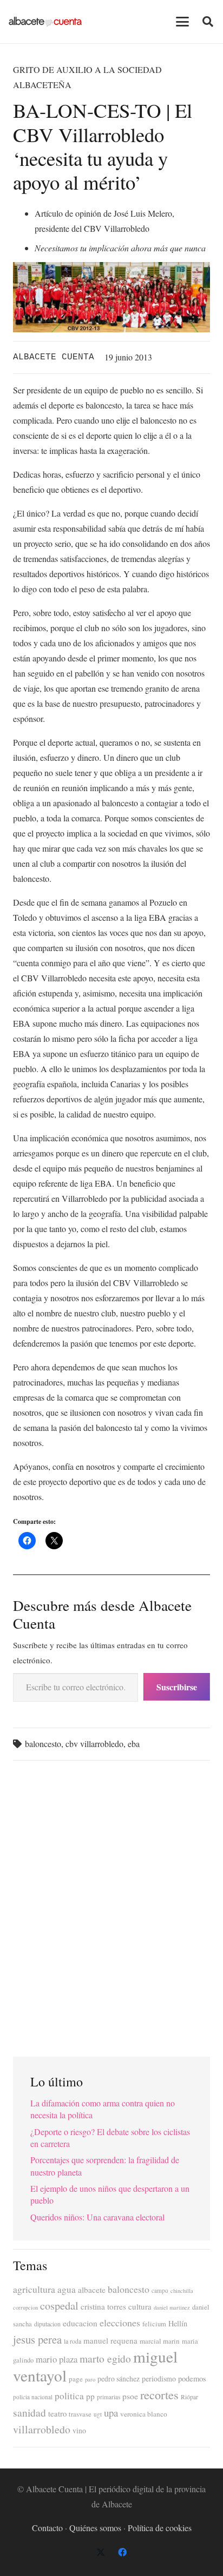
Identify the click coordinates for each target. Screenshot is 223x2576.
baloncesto (43, 1744)
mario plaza (57, 2359)
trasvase (80, 2414)
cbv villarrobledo (94, 1744)
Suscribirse (177, 1687)
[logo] (45, 22)
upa (111, 2413)
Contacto (47, 2528)
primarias (109, 2397)
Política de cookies (160, 2528)
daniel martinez (172, 2307)
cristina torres (103, 2306)
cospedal (59, 2306)
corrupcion (25, 2307)
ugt (98, 2414)
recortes (159, 2394)
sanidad (29, 2412)
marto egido (105, 2358)
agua (67, 2289)
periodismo (159, 2378)
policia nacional (33, 2397)
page (76, 2379)
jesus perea (37, 2339)
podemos (192, 2378)
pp (90, 2396)
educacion (80, 2323)
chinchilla (182, 2291)
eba (134, 1744)
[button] (182, 22)
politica (69, 2396)
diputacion (47, 2324)
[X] (101, 2552)
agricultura (34, 2289)
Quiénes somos (95, 2528)
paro (90, 2379)
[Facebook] (122, 2552)
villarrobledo (42, 2429)
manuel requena (110, 2340)
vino (79, 2431)
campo (160, 2290)
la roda (73, 2341)
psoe (130, 2396)
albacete (92, 2290)
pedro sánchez (119, 2379)
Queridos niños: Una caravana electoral (97, 2217)
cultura (140, 2306)
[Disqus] (111, 1904)
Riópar (189, 2397)
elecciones (120, 2323)
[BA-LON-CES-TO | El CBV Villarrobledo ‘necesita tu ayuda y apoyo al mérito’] (111, 269)
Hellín (178, 2323)
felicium (154, 2324)
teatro (57, 2414)
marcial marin (160, 2341)
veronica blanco (144, 2414)
